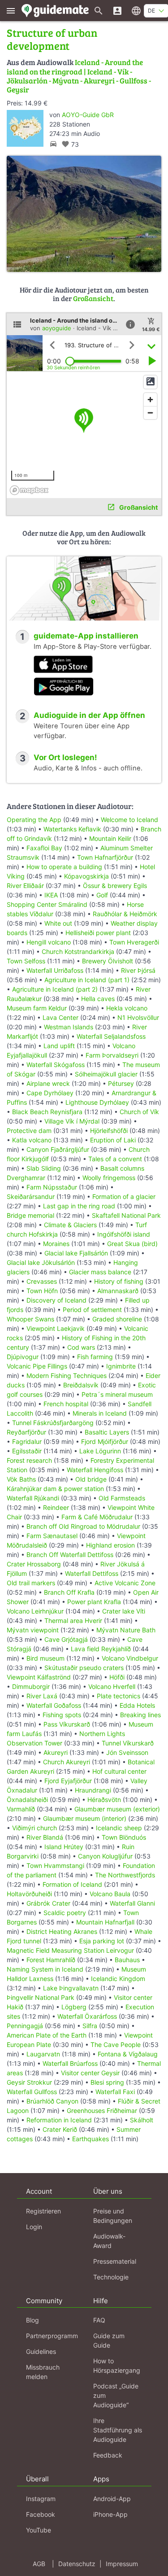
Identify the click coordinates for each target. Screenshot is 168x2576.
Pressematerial (115, 2261)
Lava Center (60, 1017)
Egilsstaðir (27, 1451)
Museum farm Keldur (37, 1008)
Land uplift (59, 1046)
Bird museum (45, 1658)
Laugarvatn (43, 2054)
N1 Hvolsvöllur (138, 1017)
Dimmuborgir (31, 1686)
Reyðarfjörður (26, 1432)
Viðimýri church (34, 1828)
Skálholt (142, 2120)
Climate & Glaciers (71, 1225)
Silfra (90, 2026)
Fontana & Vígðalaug (128, 2054)
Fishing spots (62, 1715)
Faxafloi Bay (44, 848)
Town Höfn (42, 1291)
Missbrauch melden (43, 2372)
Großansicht (93, 298)
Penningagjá (25, 2026)
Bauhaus (127, 1960)
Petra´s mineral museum (117, 1394)
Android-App (112, 2499)
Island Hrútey (64, 1847)
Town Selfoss (26, 961)
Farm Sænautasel (52, 1536)
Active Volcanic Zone (125, 1583)
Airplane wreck (48, 1083)
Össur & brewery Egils (115, 886)
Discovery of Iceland (56, 1300)
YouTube (39, 2530)
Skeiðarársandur (31, 1196)
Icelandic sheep (119, 1828)
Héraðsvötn (104, 1800)
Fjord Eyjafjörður (68, 1781)
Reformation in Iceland (59, 2120)
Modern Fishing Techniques (67, 1375)
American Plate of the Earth (47, 2035)
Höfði (117, 1677)
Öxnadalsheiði (27, 1800)
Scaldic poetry (65, 1913)
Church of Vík (139, 1112)
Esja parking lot (102, 1941)
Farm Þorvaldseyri (113, 1055)
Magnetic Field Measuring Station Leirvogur (70, 1950)
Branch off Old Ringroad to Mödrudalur (83, 1526)
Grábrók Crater (48, 1903)
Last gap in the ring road (79, 1206)
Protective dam (29, 1131)
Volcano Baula (110, 1894)
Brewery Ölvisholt (108, 961)
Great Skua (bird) (132, 1244)
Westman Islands (69, 1027)
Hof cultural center (119, 1771)
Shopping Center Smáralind (47, 904)
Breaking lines (140, 1715)
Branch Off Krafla (69, 1592)
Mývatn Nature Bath (126, 1630)
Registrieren (43, 2211)
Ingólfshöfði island (124, 1234)
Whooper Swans (30, 1319)
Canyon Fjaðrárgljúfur (58, 1149)
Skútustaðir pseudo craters (84, 1668)
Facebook (41, 2514)
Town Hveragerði (134, 942)
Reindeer (56, 1507)
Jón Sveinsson (127, 1752)
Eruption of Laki (113, 1140)
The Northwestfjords (125, 1875)
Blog (32, 2320)
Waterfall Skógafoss (56, 1065)
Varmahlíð (21, 1809)
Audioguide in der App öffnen (89, 715)
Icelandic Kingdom (118, 1979)
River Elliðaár (25, 886)
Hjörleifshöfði (109, 1131)
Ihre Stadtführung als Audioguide (118, 2430)
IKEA (51, 895)
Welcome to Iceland (129, 820)
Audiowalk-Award (109, 2241)
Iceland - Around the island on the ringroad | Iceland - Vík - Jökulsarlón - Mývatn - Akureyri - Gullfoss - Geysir (79, 76)
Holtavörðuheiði (29, 1894)
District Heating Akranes (62, 1931)
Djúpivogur (23, 1357)
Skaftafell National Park (126, 1215)
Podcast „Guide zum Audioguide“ (116, 2395)
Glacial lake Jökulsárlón (41, 1262)
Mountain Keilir (110, 838)
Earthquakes (90, 2139)
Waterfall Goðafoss (54, 1705)
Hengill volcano (49, 942)
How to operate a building (64, 867)
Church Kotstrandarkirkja (78, 951)
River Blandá (45, 1837)
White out (58, 923)
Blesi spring (107, 2082)
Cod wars (81, 1347)
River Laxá (42, 1696)
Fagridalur (27, 1441)
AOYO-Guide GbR (88, 115)
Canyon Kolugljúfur (105, 1856)
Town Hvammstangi (55, 1865)
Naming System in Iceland (45, 1969)
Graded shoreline (117, 1319)
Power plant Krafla (94, 1602)
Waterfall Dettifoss (92, 1573)
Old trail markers (31, 1583)
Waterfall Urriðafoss (55, 970)
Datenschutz (77, 2564)
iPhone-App (110, 2514)
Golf (102, 895)
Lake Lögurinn (100, 1451)
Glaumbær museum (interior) (85, 1818)
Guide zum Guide (109, 2340)
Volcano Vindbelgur (130, 1658)
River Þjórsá (138, 970)
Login (34, 2227)
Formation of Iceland (72, 1884)
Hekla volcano (127, 1008)
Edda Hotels (137, 1705)
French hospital (66, 1404)
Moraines (56, 1244)
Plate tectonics (118, 1696)
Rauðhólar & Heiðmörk (125, 914)
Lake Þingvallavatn (71, 1988)
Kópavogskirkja (86, 876)
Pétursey (121, 1083)
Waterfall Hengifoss (95, 1470)
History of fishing (119, 1281)
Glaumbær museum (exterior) (117, 1809)
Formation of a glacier (124, 1196)
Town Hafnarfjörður (106, 857)
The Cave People (116, 2045)
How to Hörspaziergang (117, 2366)
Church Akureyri (67, 1762)
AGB (39, 2564)
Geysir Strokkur (29, 2082)
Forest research (29, 1460)
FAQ (99, 2320)
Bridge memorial (30, 1215)
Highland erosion (110, 1545)
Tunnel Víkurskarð (128, 1743)
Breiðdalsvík (81, 1385)
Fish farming (95, 1357)
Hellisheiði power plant (98, 933)
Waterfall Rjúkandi (33, 1498)
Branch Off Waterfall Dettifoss (70, 1555)
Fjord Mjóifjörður (105, 1441)
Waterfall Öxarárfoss (87, 2016)
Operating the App (34, 820)
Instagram (41, 2499)
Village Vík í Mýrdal (72, 1121)
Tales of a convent (115, 1159)
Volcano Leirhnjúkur (35, 1611)
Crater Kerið (60, 2129)
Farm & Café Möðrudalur (97, 1517)
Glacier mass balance (100, 1272)
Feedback (108, 2455)
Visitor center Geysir (90, 2073)
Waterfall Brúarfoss (70, 2063)
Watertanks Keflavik (72, 829)
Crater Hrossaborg (34, 1564)
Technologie (111, 2277)
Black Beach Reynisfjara (47, 1112)
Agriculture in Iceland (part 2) (55, 989)
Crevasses (42, 1281)
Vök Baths (21, 1479)
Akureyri (56, 1752)
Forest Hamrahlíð (51, 1960)
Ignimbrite (121, 1366)
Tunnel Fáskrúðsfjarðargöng (53, 1423)
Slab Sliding (44, 1168)
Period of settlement (92, 1310)
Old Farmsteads (122, 1498)
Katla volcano (32, 1140)
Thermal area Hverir (73, 1620)
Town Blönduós (124, 1837)
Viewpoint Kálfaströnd (39, 1677)
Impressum (122, 2564)
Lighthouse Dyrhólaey (97, 1102)
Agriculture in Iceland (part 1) (87, 980)
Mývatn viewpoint (33, 1630)
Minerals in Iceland (100, 1413)
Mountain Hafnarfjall (105, 1922)
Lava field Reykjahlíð (101, 1649)
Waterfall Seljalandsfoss (111, 1036)
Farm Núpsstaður (52, 1187)
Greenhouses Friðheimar (103, 2110)
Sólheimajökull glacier (106, 1074)
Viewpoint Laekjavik (56, 1328)
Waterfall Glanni (132, 1903)
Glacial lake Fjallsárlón (76, 1253)
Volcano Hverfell (112, 1686)
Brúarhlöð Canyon (52, 2101)
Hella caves (98, 999)
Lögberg (74, 2007)
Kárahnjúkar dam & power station (55, 1489)
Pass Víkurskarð (67, 1724)
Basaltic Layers (107, 1432)
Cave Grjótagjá (66, 1639)
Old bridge (91, 1479)
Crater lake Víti (124, 1611)
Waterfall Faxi (115, 2092)
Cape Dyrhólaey (50, 1093)
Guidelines (41, 2351)
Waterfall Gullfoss (32, 2092)
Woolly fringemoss (109, 1178)
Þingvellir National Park (41, 1997)
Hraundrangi (93, 1790)
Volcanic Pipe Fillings (37, 1366)
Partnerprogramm (52, 2336)
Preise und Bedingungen (113, 2216)
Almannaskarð (118, 1291)
